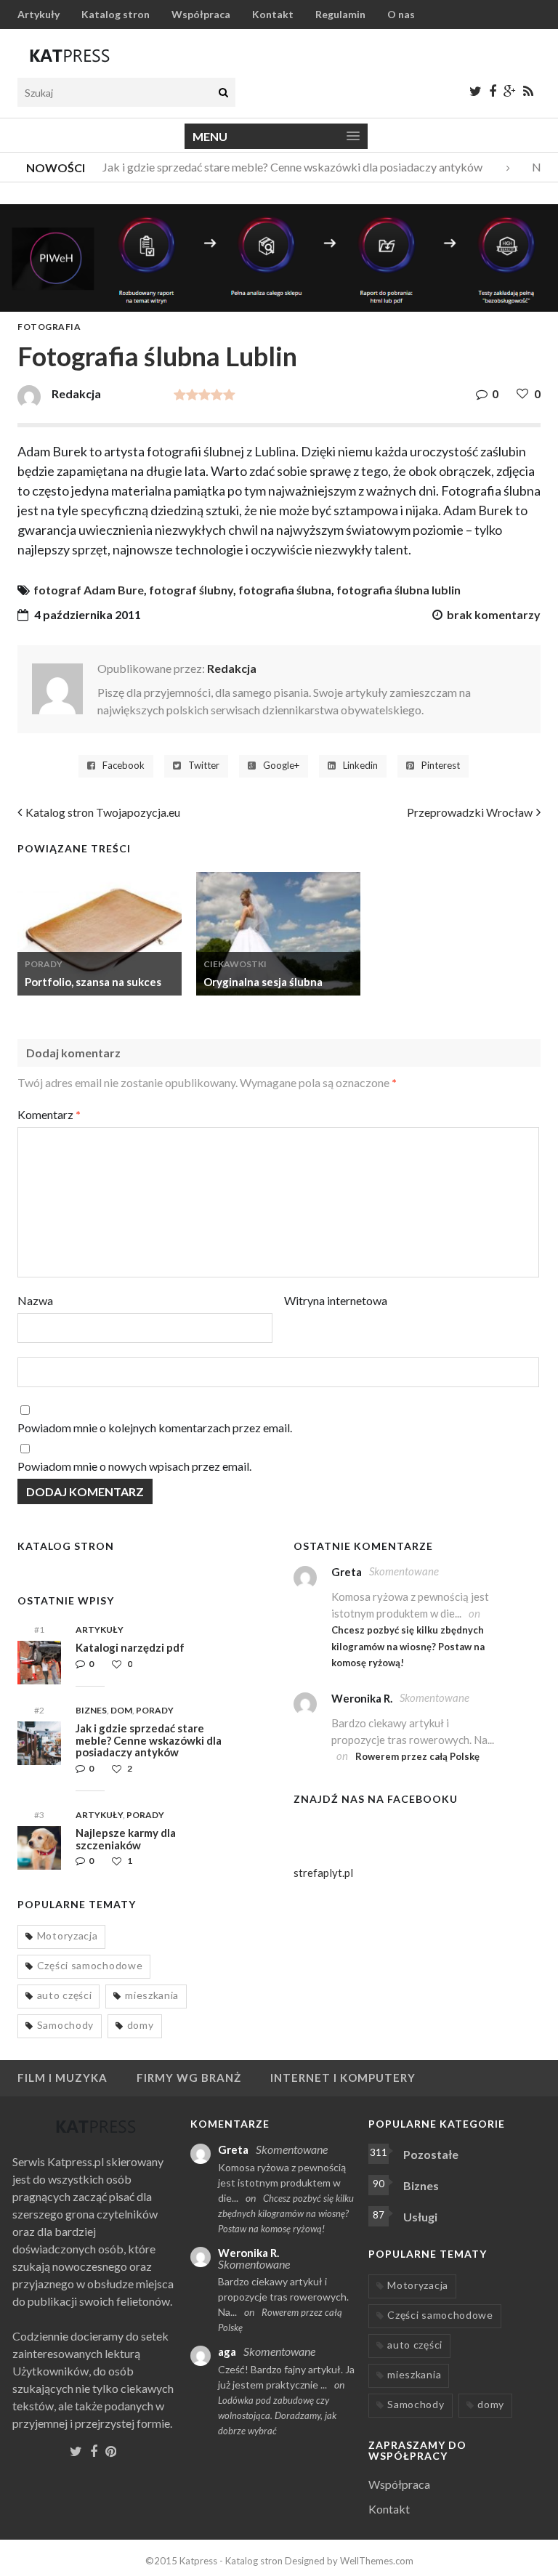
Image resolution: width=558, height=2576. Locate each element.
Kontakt (273, 14)
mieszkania (152, 1995)
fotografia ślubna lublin (399, 590)
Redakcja (232, 668)
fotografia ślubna (285, 590)
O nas (401, 14)
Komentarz (49, 1114)
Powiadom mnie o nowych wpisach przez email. (134, 1466)
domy (141, 2025)
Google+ (281, 766)
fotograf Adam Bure (89, 590)
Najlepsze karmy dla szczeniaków (126, 1839)
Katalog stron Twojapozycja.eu (103, 812)
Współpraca (201, 14)
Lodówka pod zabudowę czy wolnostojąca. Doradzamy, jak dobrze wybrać (277, 2415)
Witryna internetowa (336, 1300)
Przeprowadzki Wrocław (470, 812)
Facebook (124, 766)
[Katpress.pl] (70, 55)
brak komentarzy (494, 614)
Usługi (420, 2217)
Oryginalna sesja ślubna (263, 982)
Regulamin (340, 14)
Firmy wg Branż (189, 2078)
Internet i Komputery (343, 2078)
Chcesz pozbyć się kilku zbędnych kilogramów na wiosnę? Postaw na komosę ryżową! (408, 1646)
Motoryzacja (68, 1935)
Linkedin (360, 766)
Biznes (91, 1710)
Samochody (65, 2025)
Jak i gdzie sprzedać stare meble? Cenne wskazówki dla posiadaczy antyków (282, 167)
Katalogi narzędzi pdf (130, 1647)
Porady (44, 964)
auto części (65, 1995)
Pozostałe (431, 2154)
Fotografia (49, 327)
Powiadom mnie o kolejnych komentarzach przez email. (155, 1428)
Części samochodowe (90, 1965)
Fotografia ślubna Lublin (157, 356)
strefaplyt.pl (323, 1873)
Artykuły (39, 14)
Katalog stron (116, 14)
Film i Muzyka (62, 2078)
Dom (121, 1710)
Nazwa (35, 1300)
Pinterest (441, 766)
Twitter (204, 766)
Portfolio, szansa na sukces (93, 982)
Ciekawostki (235, 964)
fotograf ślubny (191, 590)
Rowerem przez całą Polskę (417, 1756)
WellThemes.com (377, 2561)
